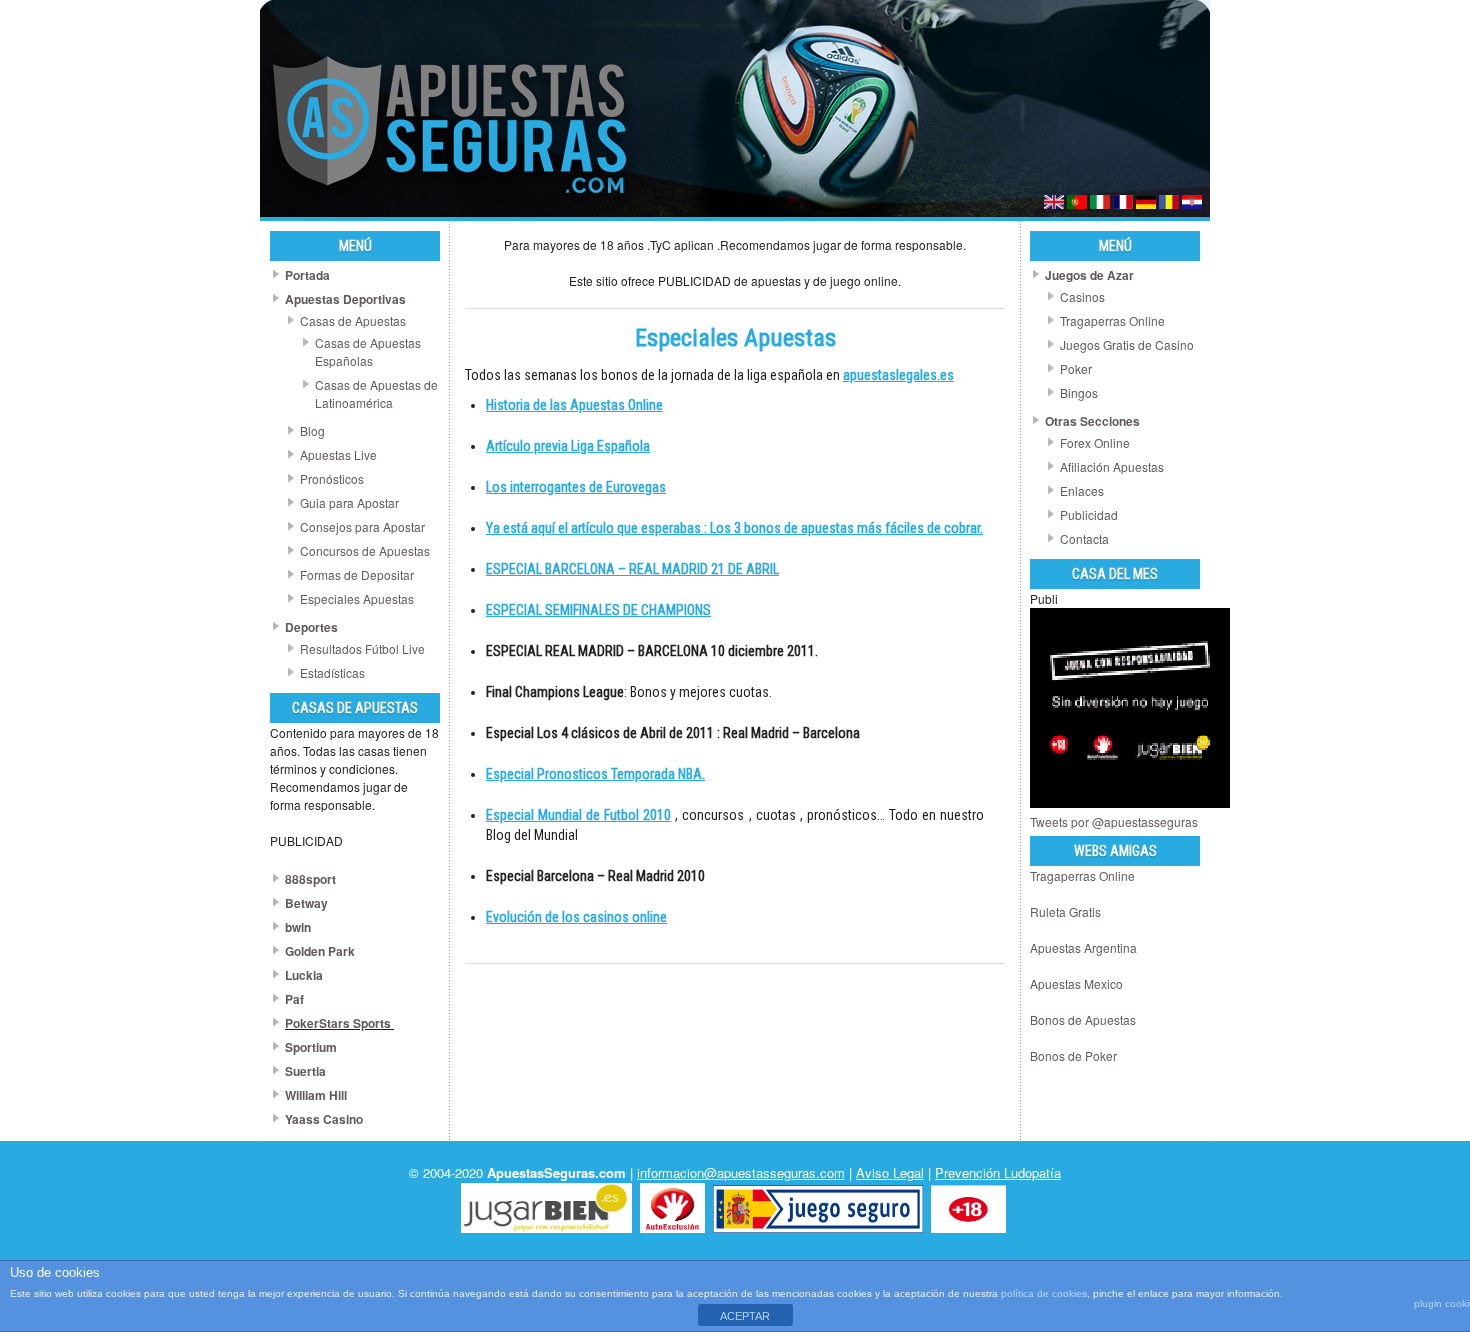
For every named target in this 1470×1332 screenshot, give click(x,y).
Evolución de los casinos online (576, 917)
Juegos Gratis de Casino (1127, 344)
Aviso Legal (890, 1172)
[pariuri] (1169, 203)
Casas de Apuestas (353, 320)
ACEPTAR (745, 1316)
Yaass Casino (324, 1119)
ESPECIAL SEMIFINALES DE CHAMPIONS (598, 610)
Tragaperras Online (1112, 320)
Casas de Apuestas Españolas (368, 351)
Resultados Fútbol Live (362, 648)
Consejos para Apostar (362, 526)
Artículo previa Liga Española (568, 446)
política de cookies (1044, 1293)
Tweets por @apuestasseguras (1114, 821)
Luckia (304, 975)
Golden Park (320, 951)
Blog (312, 430)
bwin (298, 927)
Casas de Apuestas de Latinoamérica (376, 393)
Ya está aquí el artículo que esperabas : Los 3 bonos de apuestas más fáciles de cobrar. (734, 528)
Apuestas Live (338, 454)
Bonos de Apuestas (1083, 1019)
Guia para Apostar (349, 502)
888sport (310, 879)
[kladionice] (1192, 203)
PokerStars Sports (338, 1023)
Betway (306, 903)
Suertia (305, 1071)
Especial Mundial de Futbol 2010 (578, 815)
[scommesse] (1100, 203)
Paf (294, 999)
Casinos (1082, 296)
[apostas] (1077, 203)
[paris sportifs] (1123, 203)
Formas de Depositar (357, 574)
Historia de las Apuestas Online (574, 405)
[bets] (1054, 203)
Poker (1076, 368)
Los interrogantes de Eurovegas (576, 487)
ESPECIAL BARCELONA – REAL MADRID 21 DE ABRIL (632, 569)
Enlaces (1082, 490)
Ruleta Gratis (1065, 911)
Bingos (1079, 392)
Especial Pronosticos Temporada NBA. (595, 774)
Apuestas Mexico (1076, 983)
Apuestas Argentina (1083, 947)
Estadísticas (332, 672)
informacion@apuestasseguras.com (741, 1172)
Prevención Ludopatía (998, 1172)
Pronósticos (332, 478)
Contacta (1084, 538)
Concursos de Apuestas (365, 550)
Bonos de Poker (1073, 1055)
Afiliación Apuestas (1112, 466)
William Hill (316, 1095)
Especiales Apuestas (357, 598)
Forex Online (1095, 442)
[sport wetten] (1146, 203)
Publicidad (1089, 514)
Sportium (311, 1047)
